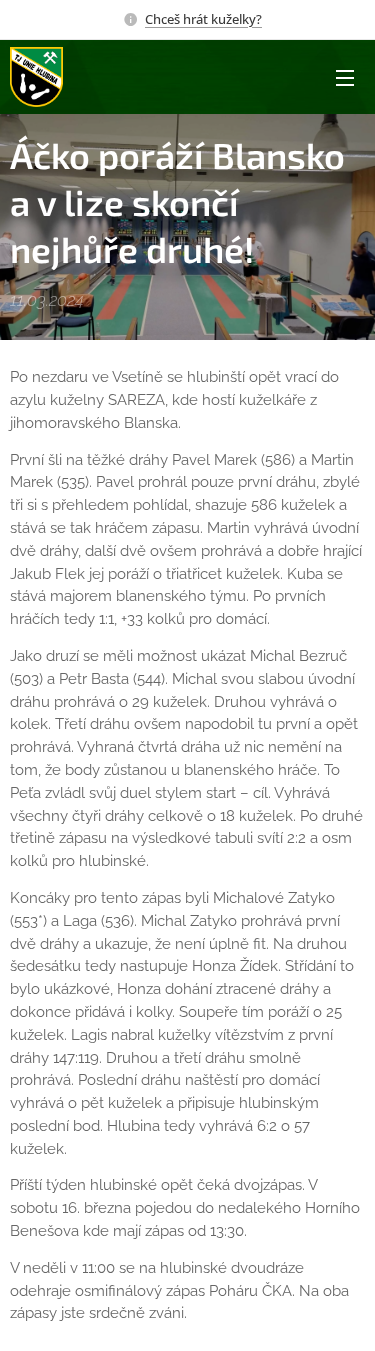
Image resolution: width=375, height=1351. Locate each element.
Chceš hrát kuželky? (203, 19)
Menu (345, 77)
